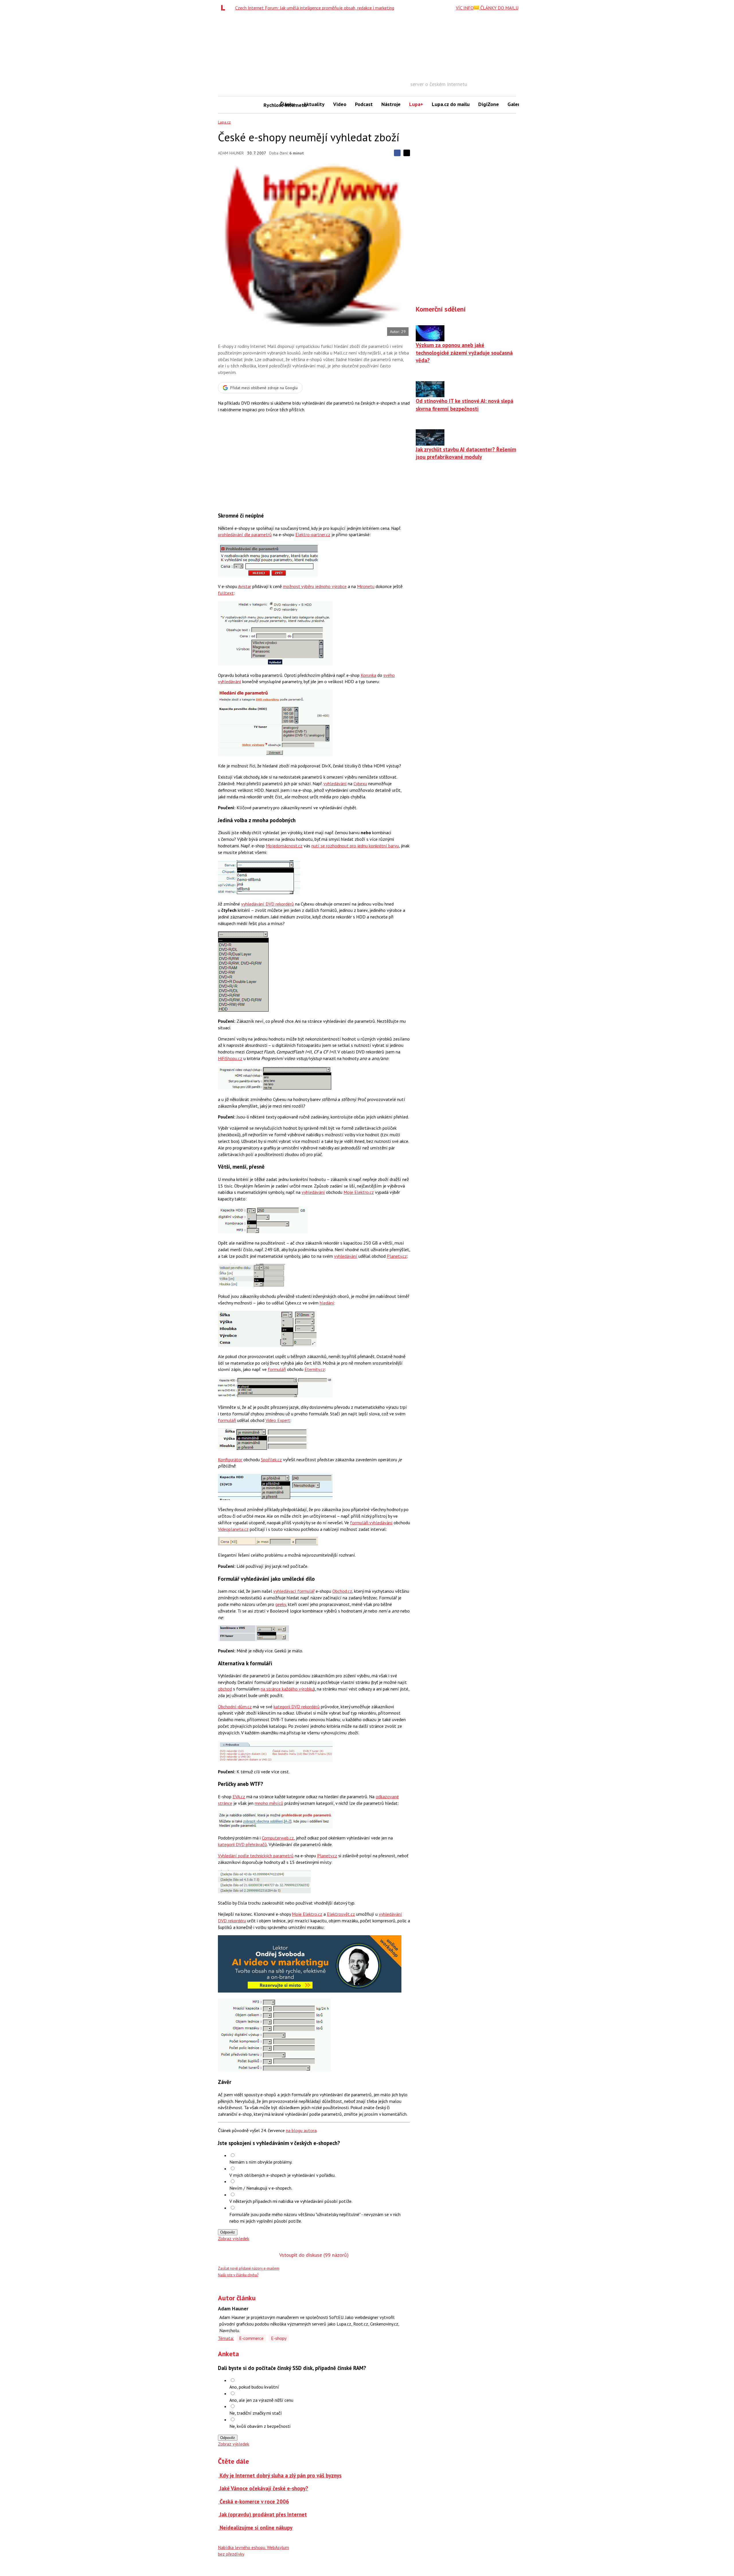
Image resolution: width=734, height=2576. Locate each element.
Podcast (364, 104)
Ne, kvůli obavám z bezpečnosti (260, 2426)
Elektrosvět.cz (341, 1914)
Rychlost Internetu (270, 105)
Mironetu (366, 586)
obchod (225, 1689)
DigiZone (489, 104)
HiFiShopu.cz (230, 1058)
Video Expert (278, 1420)
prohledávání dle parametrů (245, 534)
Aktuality (314, 104)
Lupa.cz (224, 122)
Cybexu (360, 783)
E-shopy (279, 2338)
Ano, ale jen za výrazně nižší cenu (261, 2400)
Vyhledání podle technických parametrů (256, 1856)
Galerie (516, 104)
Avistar (245, 586)
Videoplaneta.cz (233, 1529)
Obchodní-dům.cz (235, 1707)
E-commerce (251, 2338)
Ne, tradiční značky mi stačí (256, 2413)
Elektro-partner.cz (313, 534)
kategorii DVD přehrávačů (242, 1844)
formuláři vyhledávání (371, 1523)
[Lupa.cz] (225, 8)
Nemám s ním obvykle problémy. (261, 2162)
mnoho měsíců (269, 1803)
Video (340, 104)
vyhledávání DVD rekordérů (268, 904)
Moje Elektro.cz (359, 1192)
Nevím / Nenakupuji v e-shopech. (261, 2188)
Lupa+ (416, 104)
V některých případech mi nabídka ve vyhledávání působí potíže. (291, 2201)
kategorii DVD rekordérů (297, 1707)
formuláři (277, 1369)
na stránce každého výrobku (287, 1689)
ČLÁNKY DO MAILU (499, 8)
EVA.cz (239, 1797)
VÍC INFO (465, 8)
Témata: (226, 2338)
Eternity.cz (315, 1369)
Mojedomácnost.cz (284, 846)
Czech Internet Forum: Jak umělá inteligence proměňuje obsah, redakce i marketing (315, 8)
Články (287, 104)
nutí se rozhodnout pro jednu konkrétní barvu (355, 846)
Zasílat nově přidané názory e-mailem (249, 2268)
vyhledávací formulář (294, 1591)
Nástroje (391, 104)
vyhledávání (335, 783)
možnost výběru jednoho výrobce (315, 586)
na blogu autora (301, 2130)
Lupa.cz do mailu (451, 104)
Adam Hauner (231, 153)
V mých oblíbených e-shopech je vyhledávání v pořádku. (282, 2175)
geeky (281, 1604)
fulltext (226, 593)
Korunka (368, 675)
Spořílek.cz (271, 1460)
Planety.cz (397, 1256)
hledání (327, 1303)
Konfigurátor (230, 1460)
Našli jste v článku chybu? (238, 2275)
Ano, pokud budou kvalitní (254, 2387)
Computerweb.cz (278, 1838)
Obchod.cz (342, 1591)
